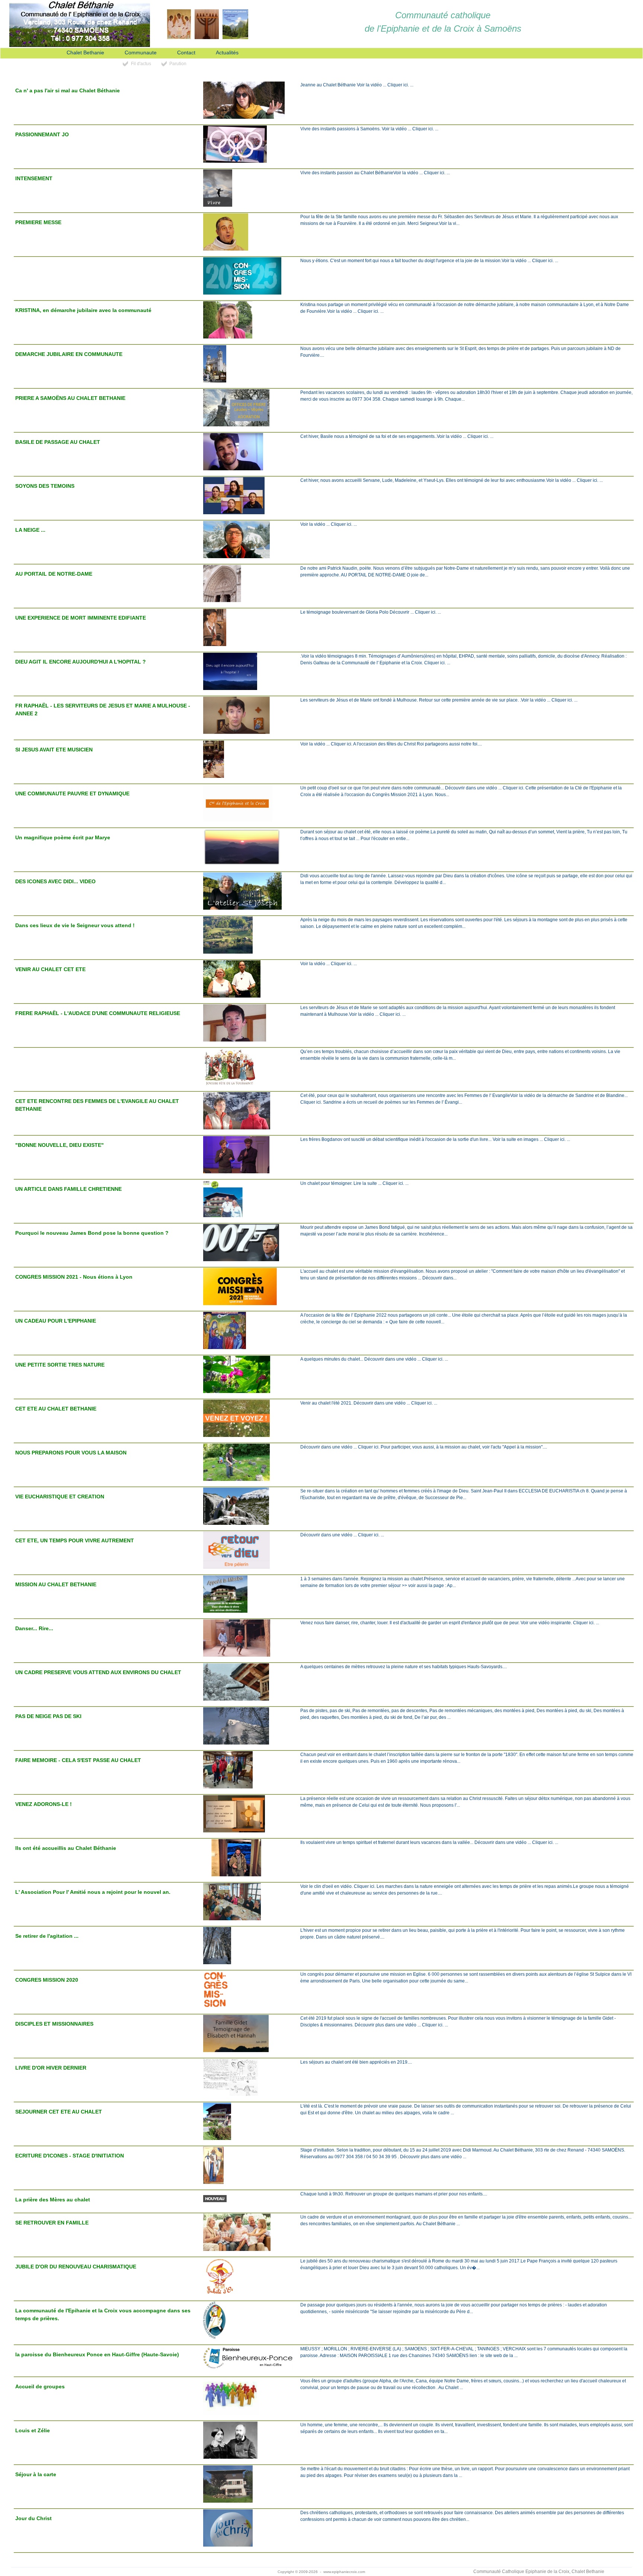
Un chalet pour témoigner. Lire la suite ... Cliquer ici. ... (354, 1183)
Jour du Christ (33, 2518)
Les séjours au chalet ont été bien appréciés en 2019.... (356, 2062)
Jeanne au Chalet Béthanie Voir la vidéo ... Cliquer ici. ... (357, 85)
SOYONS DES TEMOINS (45, 486)
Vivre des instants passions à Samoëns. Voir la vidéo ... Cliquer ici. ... (369, 129)
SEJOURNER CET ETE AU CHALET (59, 2112)
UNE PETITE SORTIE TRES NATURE (60, 1365)
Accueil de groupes (40, 2386)
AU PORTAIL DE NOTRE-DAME (54, 574)
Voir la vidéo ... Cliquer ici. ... (329, 524)
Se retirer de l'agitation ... (47, 1936)
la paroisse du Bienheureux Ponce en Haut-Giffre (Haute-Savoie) (97, 2354)
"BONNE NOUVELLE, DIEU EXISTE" (60, 1145)
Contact (186, 53)
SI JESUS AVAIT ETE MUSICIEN (54, 750)
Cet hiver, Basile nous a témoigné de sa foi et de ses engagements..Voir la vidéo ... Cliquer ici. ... (397, 436)
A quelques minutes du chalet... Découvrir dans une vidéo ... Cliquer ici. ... (374, 1359)
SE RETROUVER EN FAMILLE (52, 2223)
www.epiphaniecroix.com (344, 2572)
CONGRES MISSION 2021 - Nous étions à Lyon (74, 1277)
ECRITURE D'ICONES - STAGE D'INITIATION (70, 2156)
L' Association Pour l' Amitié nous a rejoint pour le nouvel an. (93, 1892)
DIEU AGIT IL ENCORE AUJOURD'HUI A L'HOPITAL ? (81, 662)
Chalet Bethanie (85, 53)
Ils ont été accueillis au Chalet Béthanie (66, 1848)
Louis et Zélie (33, 2430)
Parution (178, 64)
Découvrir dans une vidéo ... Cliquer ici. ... (342, 1535)
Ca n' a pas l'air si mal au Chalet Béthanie (68, 90)
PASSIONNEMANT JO (42, 134)
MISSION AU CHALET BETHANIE (56, 1584)
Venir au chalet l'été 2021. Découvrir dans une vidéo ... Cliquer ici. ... (369, 1403)
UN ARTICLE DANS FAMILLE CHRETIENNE (68, 1189)
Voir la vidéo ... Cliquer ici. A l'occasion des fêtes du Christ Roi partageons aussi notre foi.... (391, 744)
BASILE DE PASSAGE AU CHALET (58, 442)
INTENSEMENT (34, 178)
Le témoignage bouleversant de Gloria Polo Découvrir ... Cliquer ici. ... (371, 612)
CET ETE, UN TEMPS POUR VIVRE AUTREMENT (75, 1540)
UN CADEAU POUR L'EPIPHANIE (56, 1321)
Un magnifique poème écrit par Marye (63, 837)
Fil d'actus (141, 64)
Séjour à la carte (36, 2474)
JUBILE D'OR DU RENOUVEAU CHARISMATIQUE (76, 2267)
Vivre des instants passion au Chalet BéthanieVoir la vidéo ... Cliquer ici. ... (375, 173)
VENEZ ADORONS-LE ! (44, 1804)
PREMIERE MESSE (38, 222)
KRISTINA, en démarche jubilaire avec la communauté (83, 310)
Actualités (227, 53)
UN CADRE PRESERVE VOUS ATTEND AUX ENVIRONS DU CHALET (98, 1672)
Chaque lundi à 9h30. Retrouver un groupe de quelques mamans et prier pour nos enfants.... (394, 2194)
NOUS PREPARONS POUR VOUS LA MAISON (71, 1453)
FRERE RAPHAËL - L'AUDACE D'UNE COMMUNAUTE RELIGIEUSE (98, 1013)
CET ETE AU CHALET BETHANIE (56, 1409)
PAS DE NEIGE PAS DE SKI (48, 1716)
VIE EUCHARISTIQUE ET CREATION (60, 1497)
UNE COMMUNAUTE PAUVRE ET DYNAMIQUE (72, 794)
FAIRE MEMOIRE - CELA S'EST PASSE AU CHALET (78, 1760)
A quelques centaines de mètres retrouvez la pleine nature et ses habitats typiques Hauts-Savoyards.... (404, 1667)
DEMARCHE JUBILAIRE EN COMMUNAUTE (69, 354)
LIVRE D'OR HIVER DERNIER (51, 2068)
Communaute (141, 53)
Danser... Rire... (34, 1628)
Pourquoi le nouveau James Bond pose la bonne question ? (92, 1233)
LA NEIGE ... (30, 530)
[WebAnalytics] (104, 2572)
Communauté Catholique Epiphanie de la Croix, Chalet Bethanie (539, 2572)
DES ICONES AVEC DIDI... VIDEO (55, 881)
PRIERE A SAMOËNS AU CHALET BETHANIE (70, 398)
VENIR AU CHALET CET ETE (50, 969)
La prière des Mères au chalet (53, 2200)
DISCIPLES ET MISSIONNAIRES (54, 2024)
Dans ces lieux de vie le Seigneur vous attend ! (75, 925)
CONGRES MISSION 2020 (47, 1980)
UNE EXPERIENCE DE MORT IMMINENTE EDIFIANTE (81, 618)
